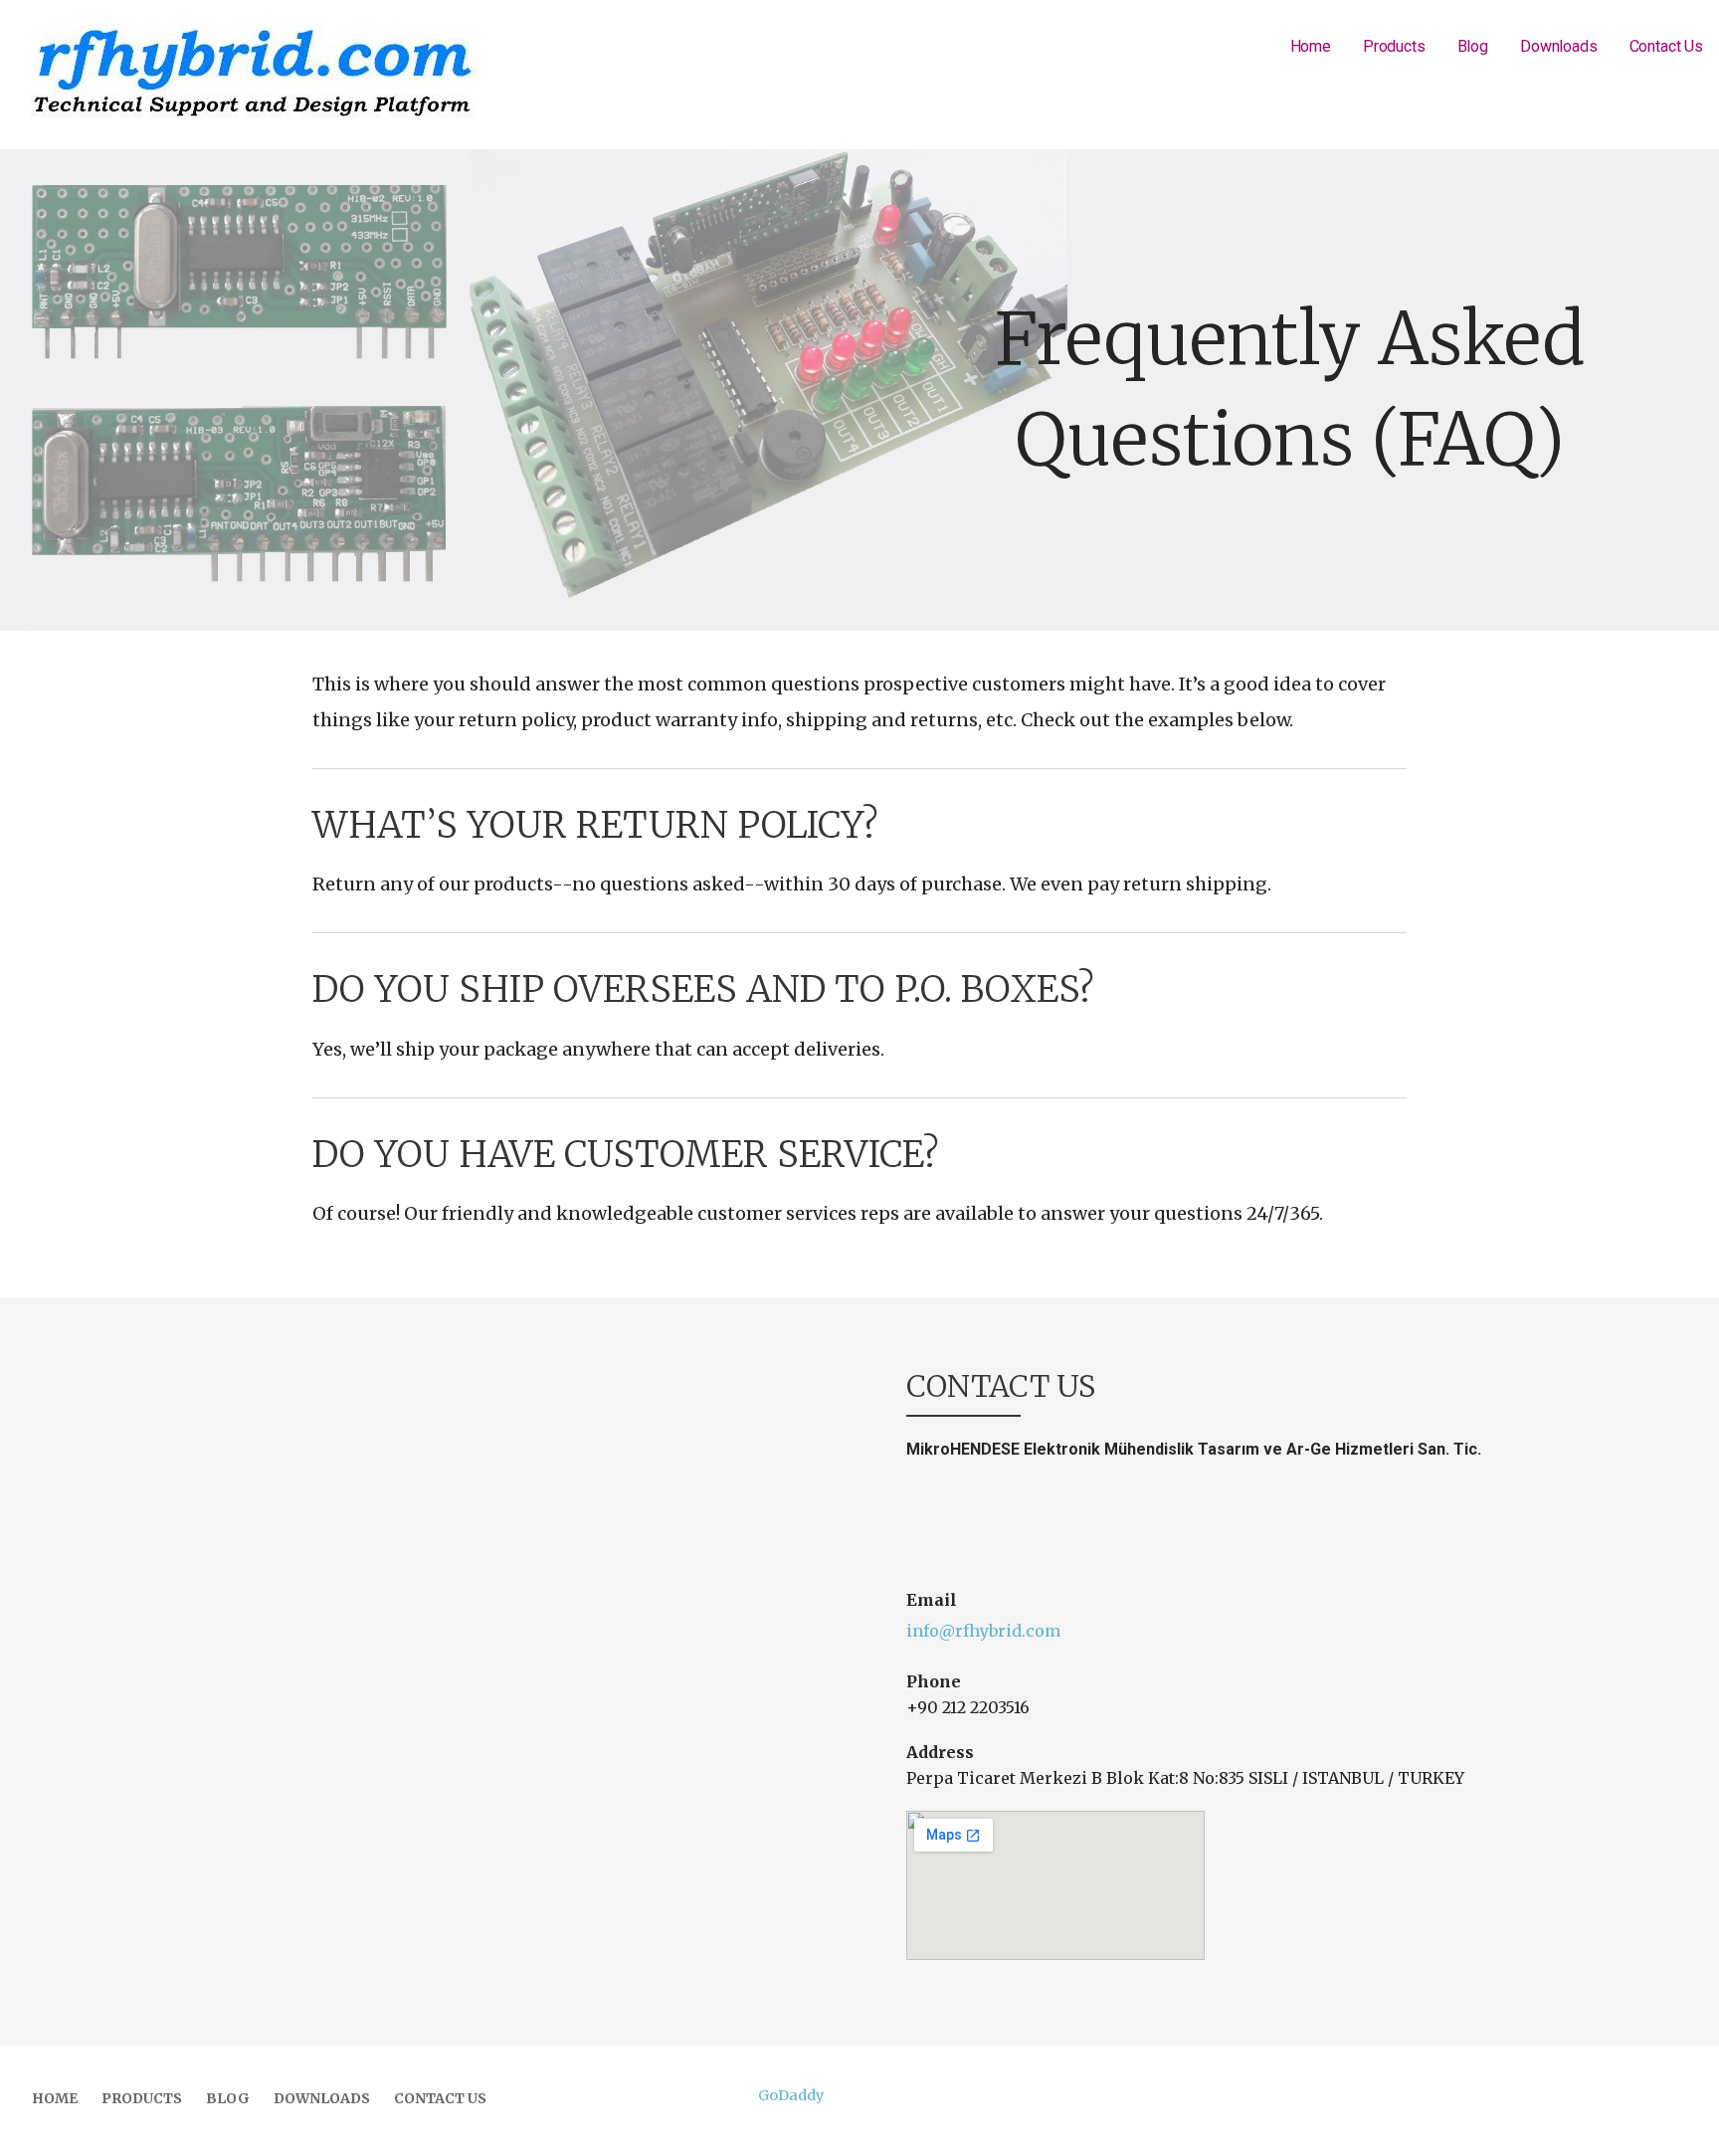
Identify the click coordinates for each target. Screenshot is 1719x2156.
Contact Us (1666, 46)
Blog (1473, 46)
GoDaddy (791, 2095)
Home (1311, 46)
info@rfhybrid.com (983, 1631)
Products (1394, 46)
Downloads (1559, 46)
